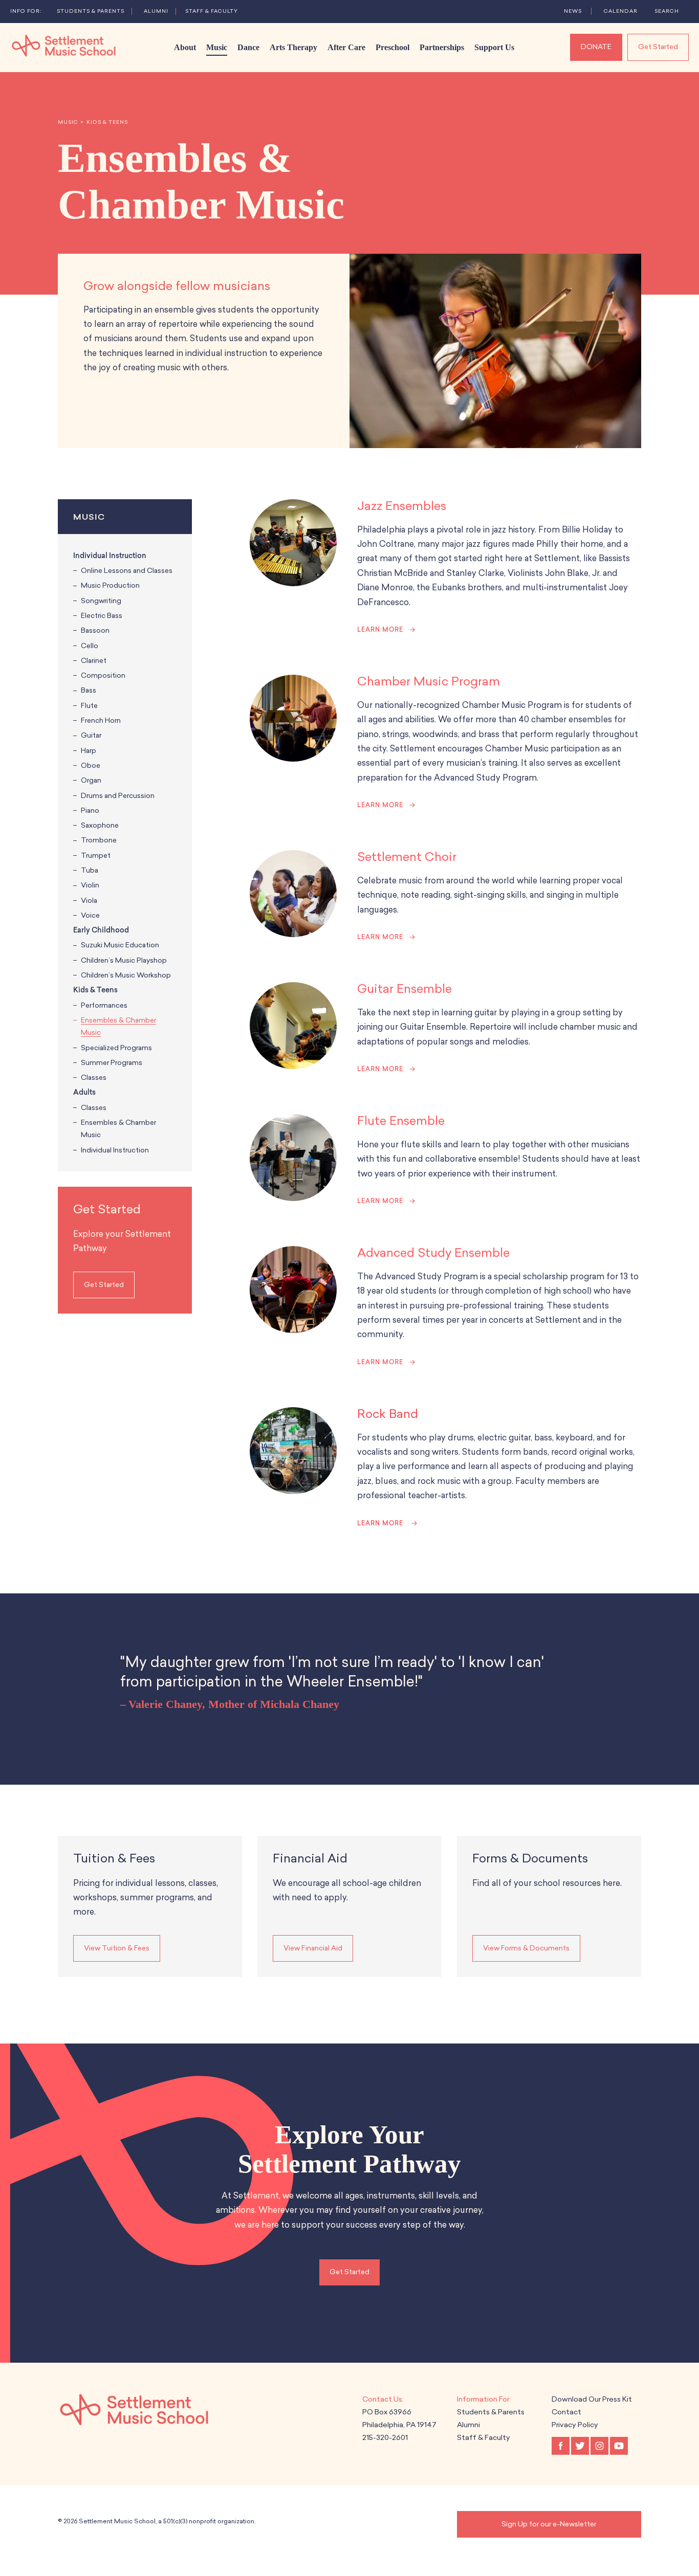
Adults (84, 1092)
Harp (89, 751)
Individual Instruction (110, 556)
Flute (89, 706)
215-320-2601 (385, 2438)
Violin (90, 885)
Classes (94, 1078)
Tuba (90, 870)
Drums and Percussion (118, 796)
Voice (90, 915)
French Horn (101, 720)
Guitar (91, 735)
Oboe (91, 765)
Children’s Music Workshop (126, 975)
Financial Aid (310, 1858)
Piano (90, 810)
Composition (103, 675)
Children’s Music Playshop (124, 960)
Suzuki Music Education (120, 945)
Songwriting (101, 601)
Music (68, 122)
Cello (90, 646)
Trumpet (96, 856)
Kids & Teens (107, 122)
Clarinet (94, 661)
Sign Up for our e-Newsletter (549, 2524)
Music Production (110, 585)
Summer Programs (112, 1063)
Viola (89, 901)
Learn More (380, 630)
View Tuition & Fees (117, 1948)
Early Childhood (101, 930)
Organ (91, 780)
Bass (89, 690)
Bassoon (95, 630)
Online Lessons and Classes (127, 571)
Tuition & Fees (114, 1858)
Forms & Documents (530, 1858)
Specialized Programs (116, 1048)
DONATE (596, 47)
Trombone (99, 840)
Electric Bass (102, 616)
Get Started (658, 47)
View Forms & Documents (526, 1948)
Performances (104, 1005)
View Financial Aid (313, 1948)
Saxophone (100, 825)
